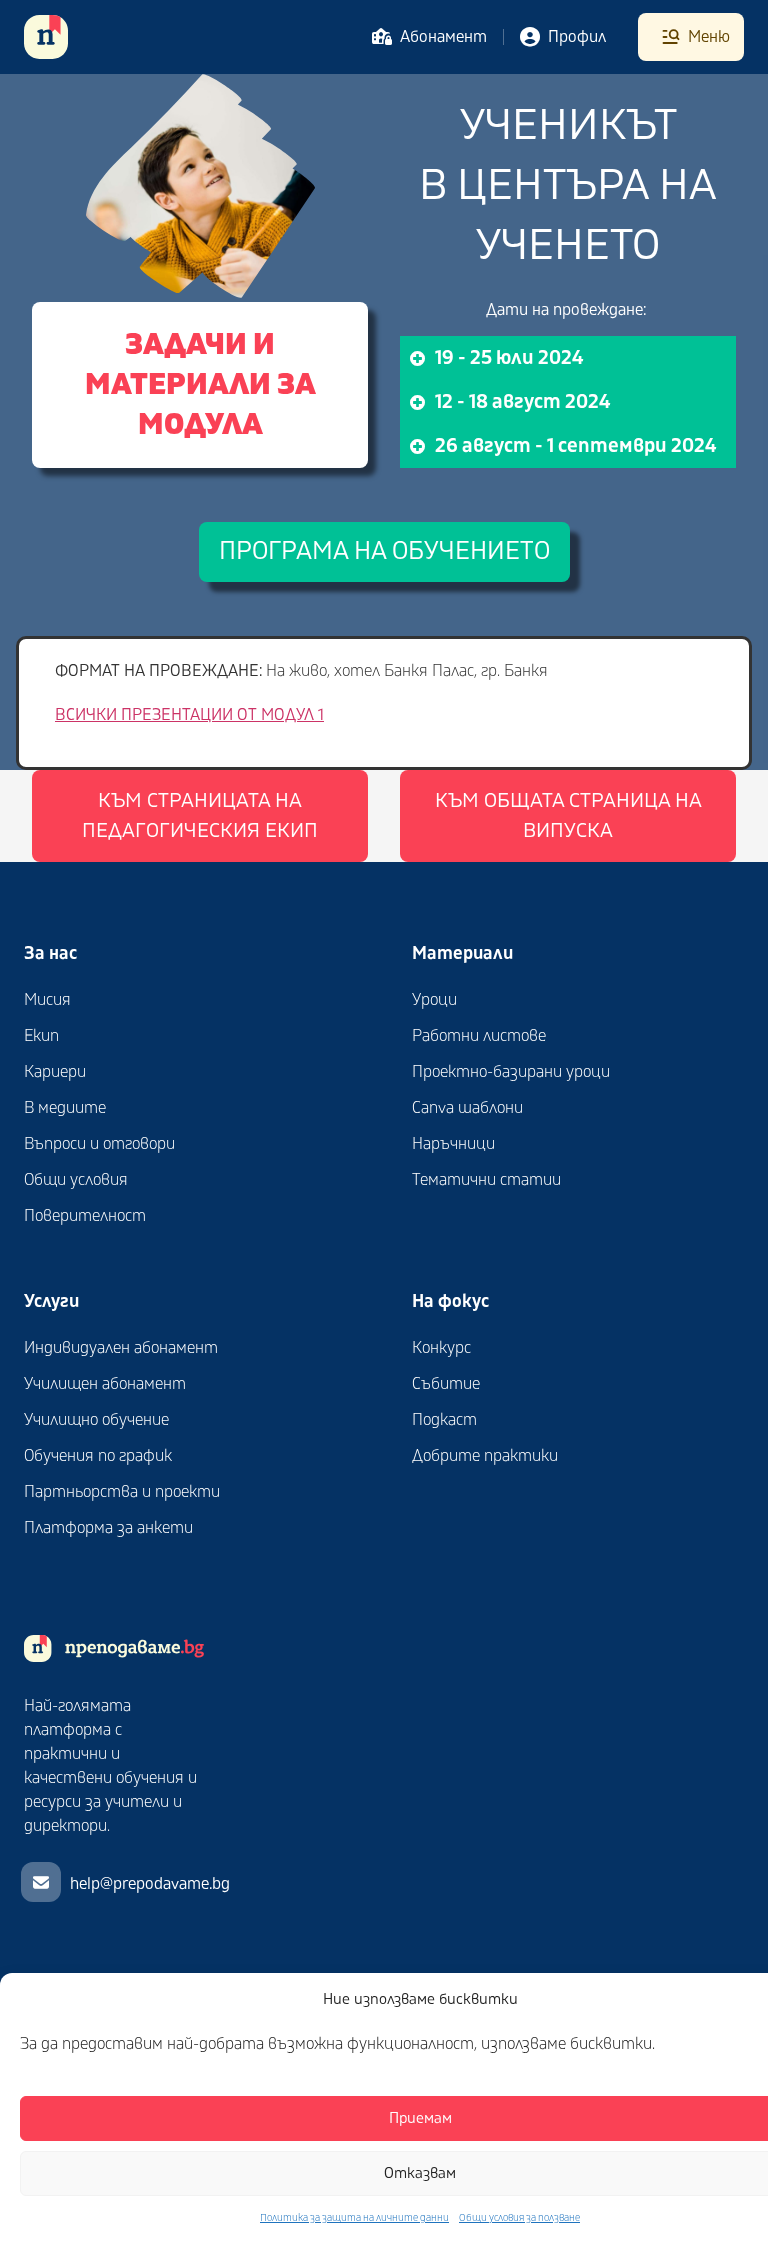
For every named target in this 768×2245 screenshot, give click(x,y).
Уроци (434, 1000)
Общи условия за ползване (519, 2218)
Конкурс (441, 1348)
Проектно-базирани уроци (511, 1072)
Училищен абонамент (105, 1384)
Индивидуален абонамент (121, 1348)
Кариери (55, 1072)
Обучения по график (98, 1456)
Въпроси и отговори (99, 1144)
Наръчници (453, 1144)
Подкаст (444, 1420)
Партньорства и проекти (122, 1492)
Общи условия (76, 1180)
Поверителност (85, 1216)
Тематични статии (486, 1180)
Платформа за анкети (108, 1528)
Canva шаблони (467, 1108)
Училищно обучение (96, 1420)
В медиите (65, 1108)
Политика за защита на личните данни (354, 2218)
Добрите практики (485, 1456)
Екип (41, 1036)
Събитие (446, 1384)
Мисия (47, 1000)
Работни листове (479, 1036)
